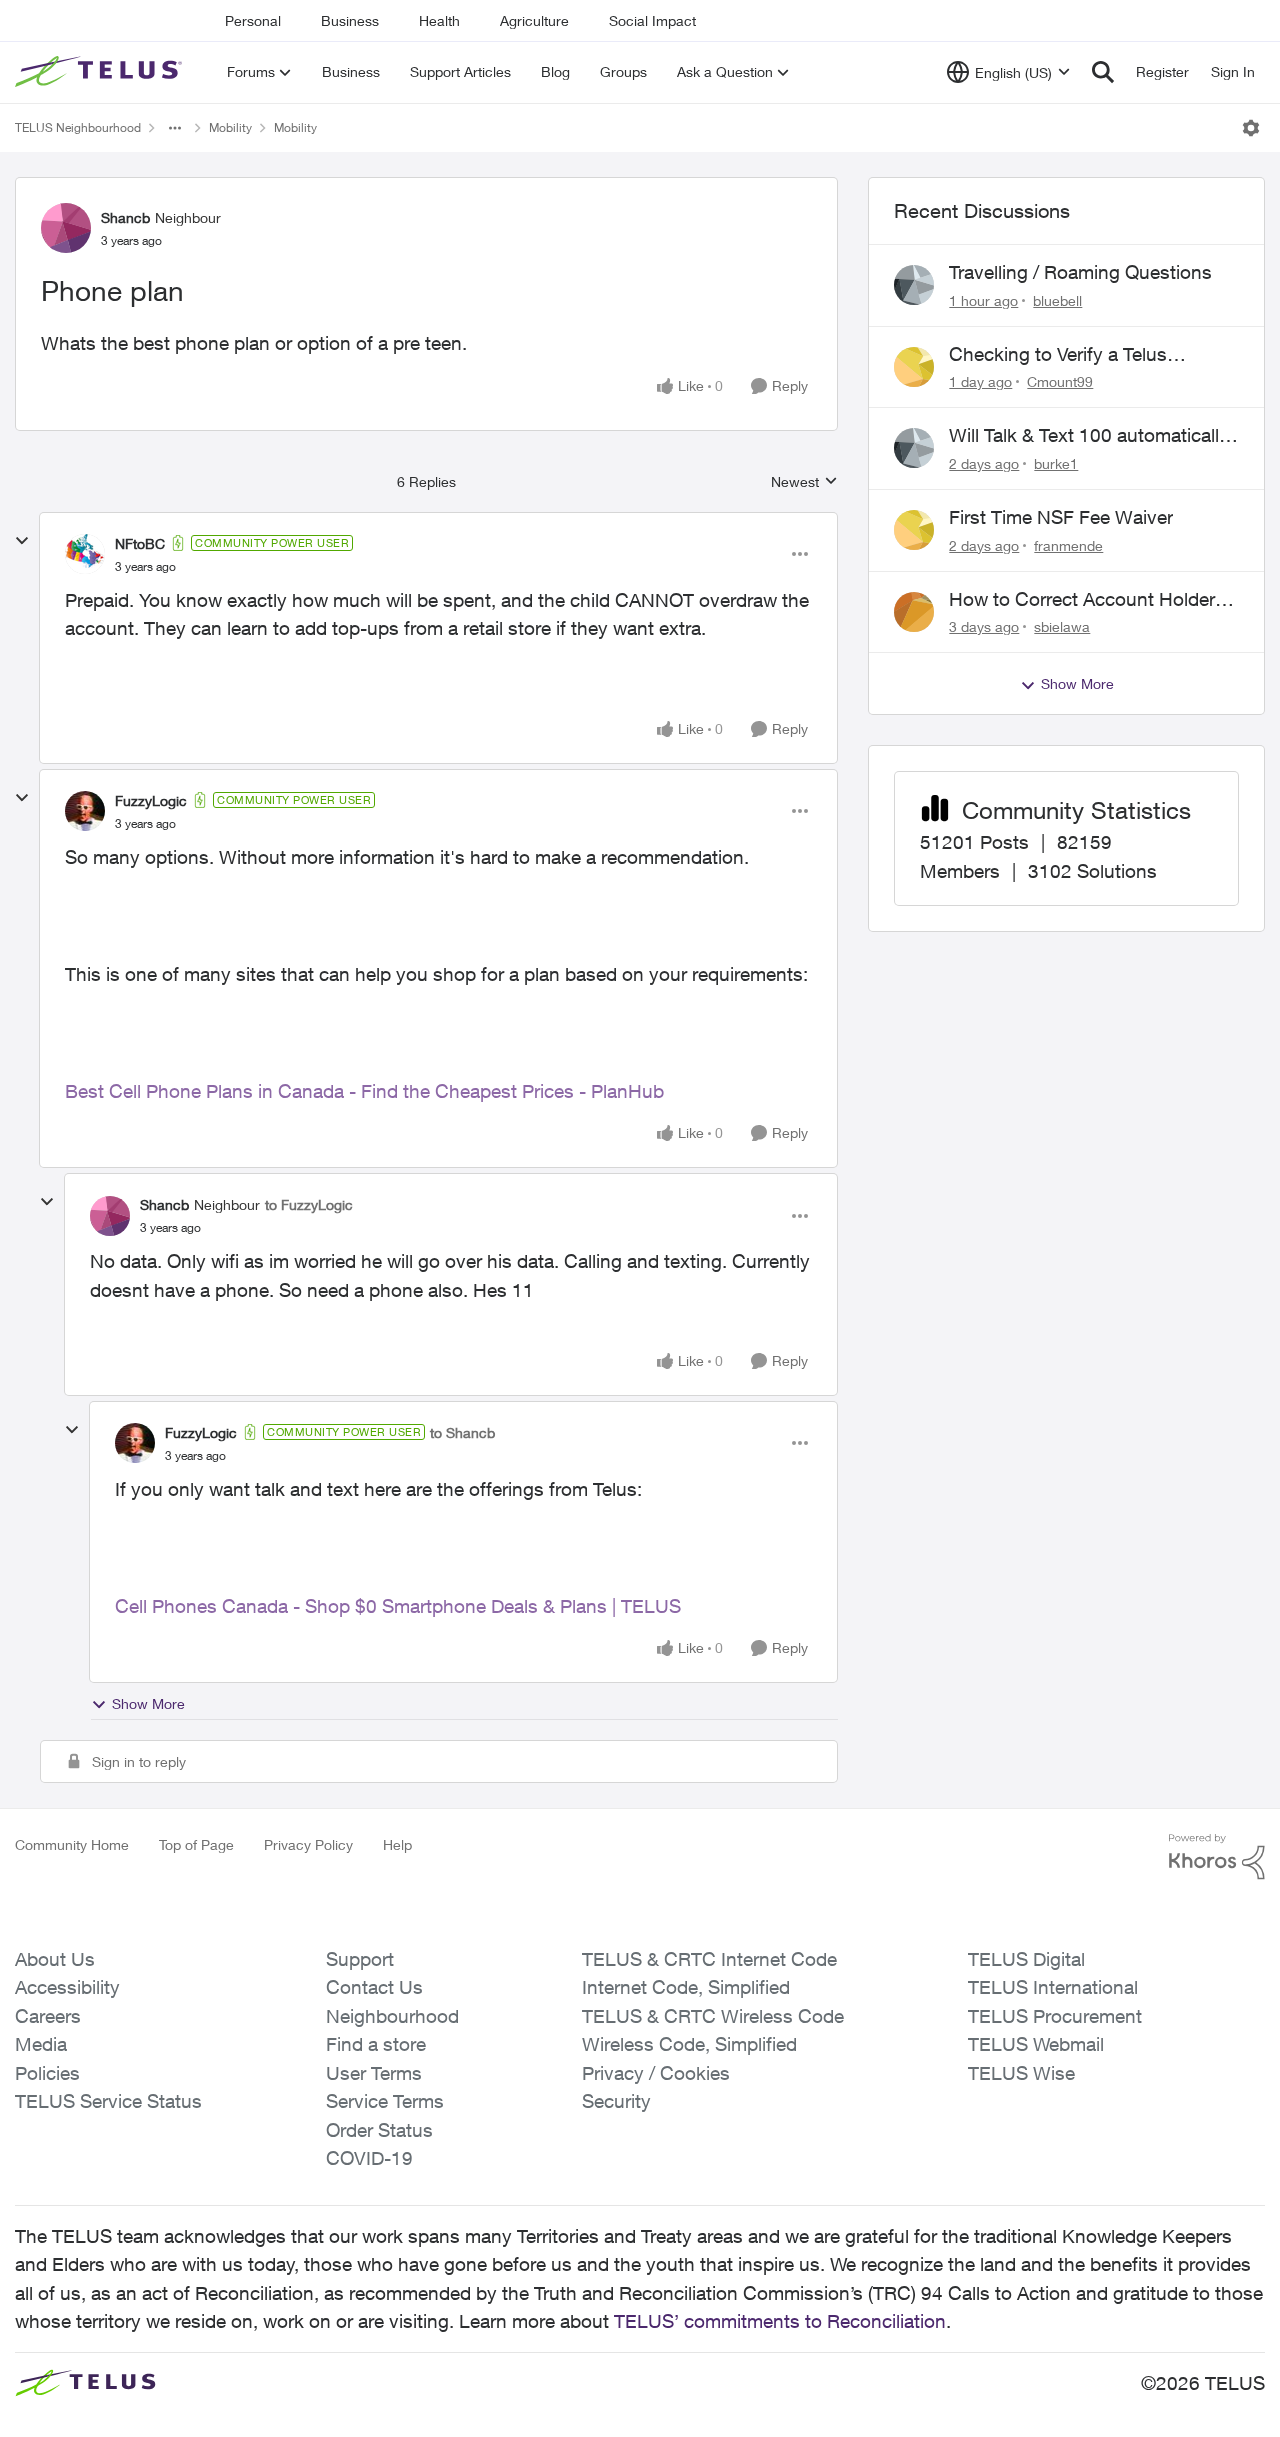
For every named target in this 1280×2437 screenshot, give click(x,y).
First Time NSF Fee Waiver (1061, 517)
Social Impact (652, 20)
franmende (1068, 545)
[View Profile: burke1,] (914, 448)
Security (616, 2101)
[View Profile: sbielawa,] (914, 612)
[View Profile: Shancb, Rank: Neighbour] (66, 228)
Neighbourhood (392, 2016)
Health (439, 20)
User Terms (374, 2073)
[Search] (1103, 72)
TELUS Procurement (1055, 2016)
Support (360, 1959)
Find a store (376, 2044)
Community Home (72, 1844)
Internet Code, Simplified (686, 1987)
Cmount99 (1060, 381)
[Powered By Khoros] (1217, 1857)
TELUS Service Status (108, 2101)
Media (41, 2044)
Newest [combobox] (804, 482)
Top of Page (196, 1844)
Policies (47, 2073)
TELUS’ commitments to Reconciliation (780, 2321)
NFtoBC (140, 543)
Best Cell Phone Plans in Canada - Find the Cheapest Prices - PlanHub (364, 1091)
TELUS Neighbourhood (78, 127)
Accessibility (67, 1987)
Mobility (230, 127)
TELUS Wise (1021, 2073)
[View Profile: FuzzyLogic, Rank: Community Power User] (85, 811)
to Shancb (462, 1432)
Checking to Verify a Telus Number (1058, 355)
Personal (253, 20)
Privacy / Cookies (656, 2073)
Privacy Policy (308, 1844)
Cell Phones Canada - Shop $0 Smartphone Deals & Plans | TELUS (398, 1606)
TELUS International (1053, 1987)
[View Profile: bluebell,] (914, 285)
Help (397, 1844)
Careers (48, 2016)
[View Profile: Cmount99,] (914, 367)
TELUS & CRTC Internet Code (709, 1959)
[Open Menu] (1251, 128)
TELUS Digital (1026, 1959)
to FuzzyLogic (309, 1204)
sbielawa (1062, 626)
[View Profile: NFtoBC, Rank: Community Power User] (85, 554)
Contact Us (374, 1987)
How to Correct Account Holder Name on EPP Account (1082, 600)
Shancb (125, 217)
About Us (55, 1959)
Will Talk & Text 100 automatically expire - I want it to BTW (1089, 436)
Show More (148, 1703)
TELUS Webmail (1036, 2044)
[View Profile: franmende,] (914, 530)
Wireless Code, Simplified (689, 2044)
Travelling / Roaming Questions (1080, 272)
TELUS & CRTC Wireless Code (713, 2016)
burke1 (1056, 463)
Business (350, 20)
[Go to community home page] (101, 72)
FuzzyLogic (151, 800)
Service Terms (385, 2101)
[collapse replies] (22, 541)
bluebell (1057, 300)
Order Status (379, 2130)
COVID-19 (369, 2158)
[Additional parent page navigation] (175, 128)
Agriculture (534, 20)
